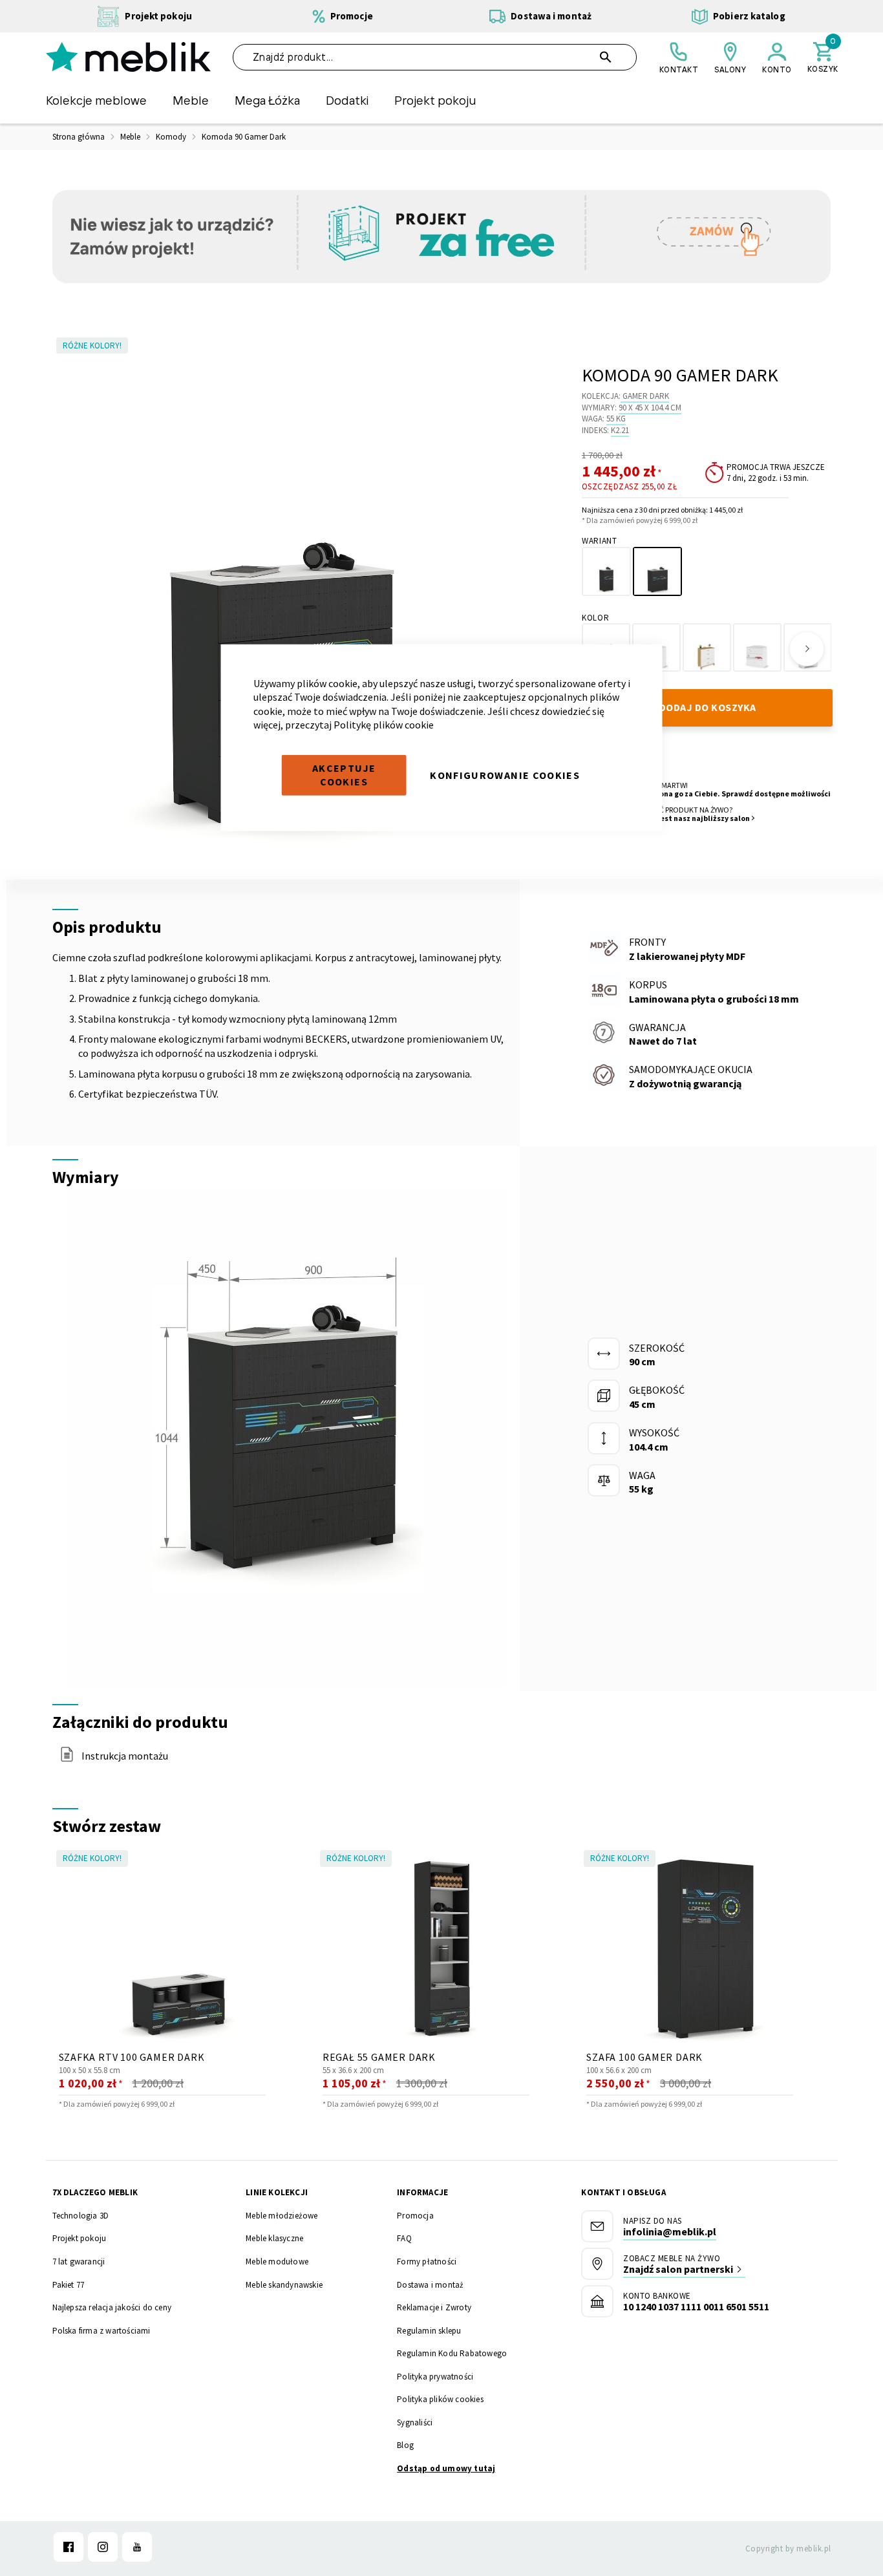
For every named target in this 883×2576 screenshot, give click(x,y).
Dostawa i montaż (430, 2285)
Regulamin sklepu (429, 2331)
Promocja (415, 2216)
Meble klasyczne (274, 2238)
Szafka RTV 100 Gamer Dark (132, 2057)
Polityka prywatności (435, 2377)
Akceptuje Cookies (344, 775)
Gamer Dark (646, 396)
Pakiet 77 (69, 2285)
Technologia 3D (81, 2216)
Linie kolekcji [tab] (277, 2192)
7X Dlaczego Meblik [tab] (95, 2192)
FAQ (404, 2238)
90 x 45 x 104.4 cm (650, 408)
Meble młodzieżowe (282, 2216)
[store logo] (128, 57)
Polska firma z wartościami (101, 2331)
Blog (405, 2445)
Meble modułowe (277, 2262)
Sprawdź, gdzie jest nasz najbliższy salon (675, 818)
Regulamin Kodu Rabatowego (452, 2353)
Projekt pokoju (80, 2238)
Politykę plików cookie (384, 725)
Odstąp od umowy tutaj (446, 2468)
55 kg (616, 419)
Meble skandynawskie (284, 2285)
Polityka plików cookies (440, 2399)
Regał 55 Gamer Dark (379, 2057)
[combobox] (435, 57)
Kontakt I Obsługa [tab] (623, 2192)
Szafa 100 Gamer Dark (644, 2057)
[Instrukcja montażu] (67, 1758)
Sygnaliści (415, 2422)
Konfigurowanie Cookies (505, 774)
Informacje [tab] (422, 2192)
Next (807, 649)
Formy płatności (427, 2262)
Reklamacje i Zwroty (434, 2307)
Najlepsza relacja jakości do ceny (112, 2307)
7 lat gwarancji (79, 2262)
